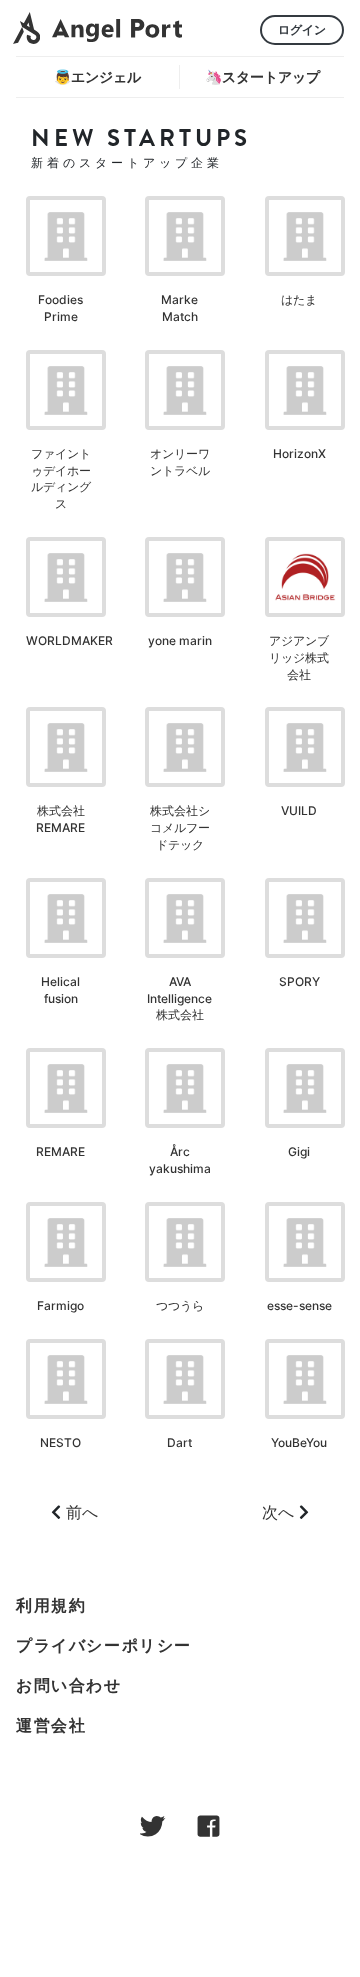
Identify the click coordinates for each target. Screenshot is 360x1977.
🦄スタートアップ (262, 76)
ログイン (302, 29)
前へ (82, 1512)
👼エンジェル (97, 76)
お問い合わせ (69, 1685)
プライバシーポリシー (104, 1645)
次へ (278, 1512)
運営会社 (51, 1725)
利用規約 (51, 1605)
